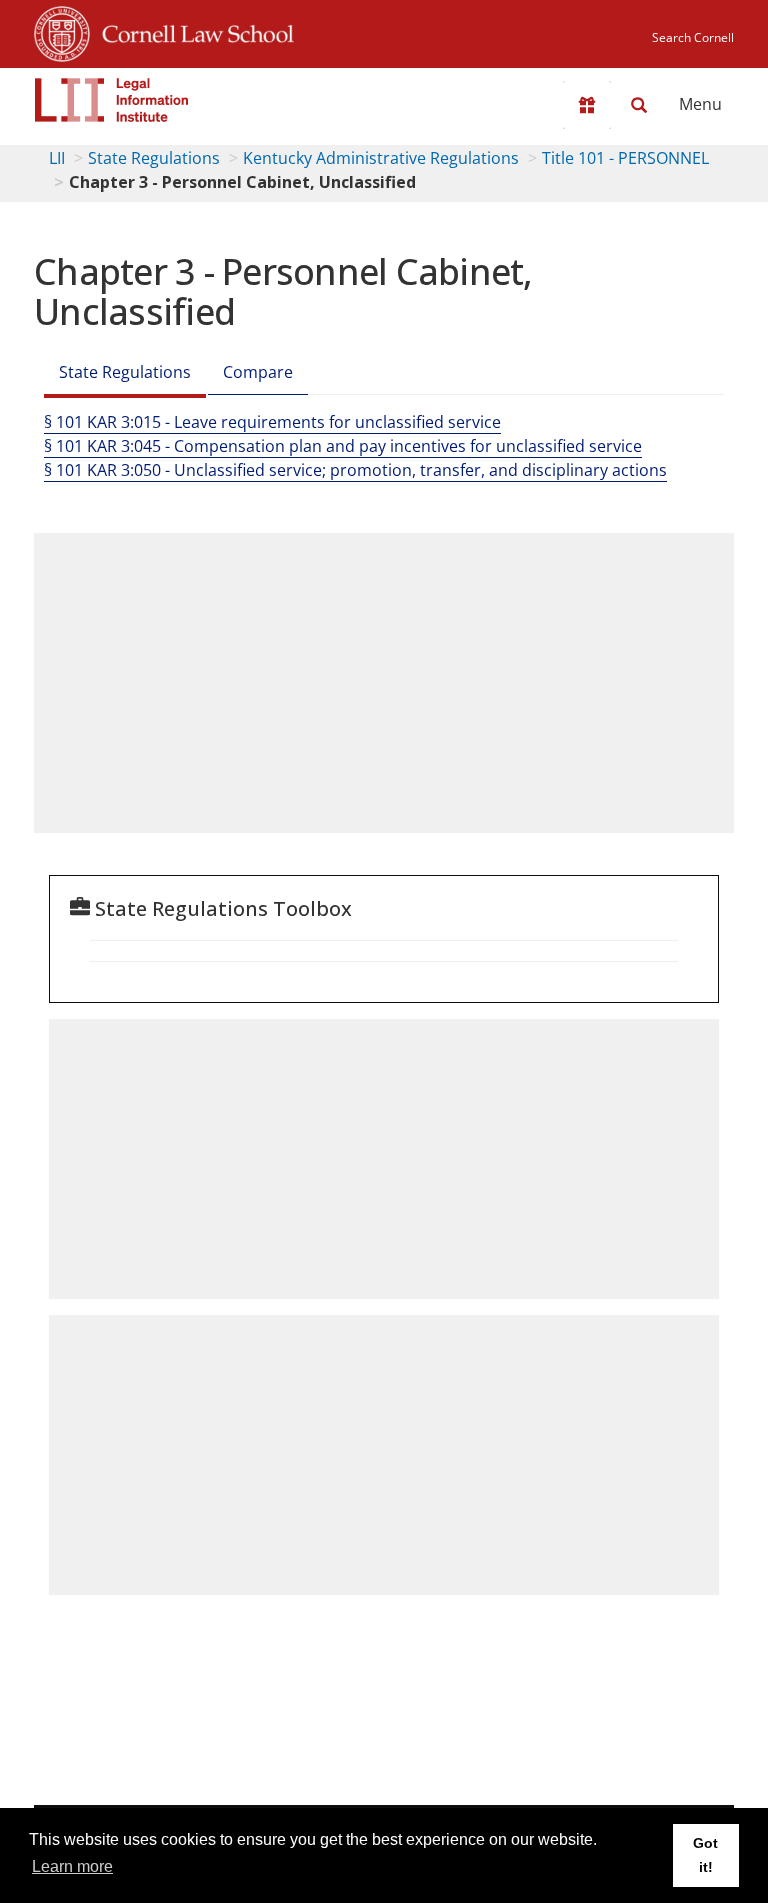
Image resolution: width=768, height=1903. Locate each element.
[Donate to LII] (587, 105)
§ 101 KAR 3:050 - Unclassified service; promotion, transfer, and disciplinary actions (355, 470)
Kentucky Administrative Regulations (381, 158)
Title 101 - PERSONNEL (625, 158)
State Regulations (154, 158)
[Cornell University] (62, 31)
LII (57, 158)
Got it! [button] (705, 1855)
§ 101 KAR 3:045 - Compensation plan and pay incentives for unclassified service (343, 446)
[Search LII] (639, 105)
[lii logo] (112, 100)
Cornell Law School (192, 31)
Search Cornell (693, 37)
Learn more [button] (72, 1866)
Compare (258, 372)
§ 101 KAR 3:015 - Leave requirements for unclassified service (272, 422)
